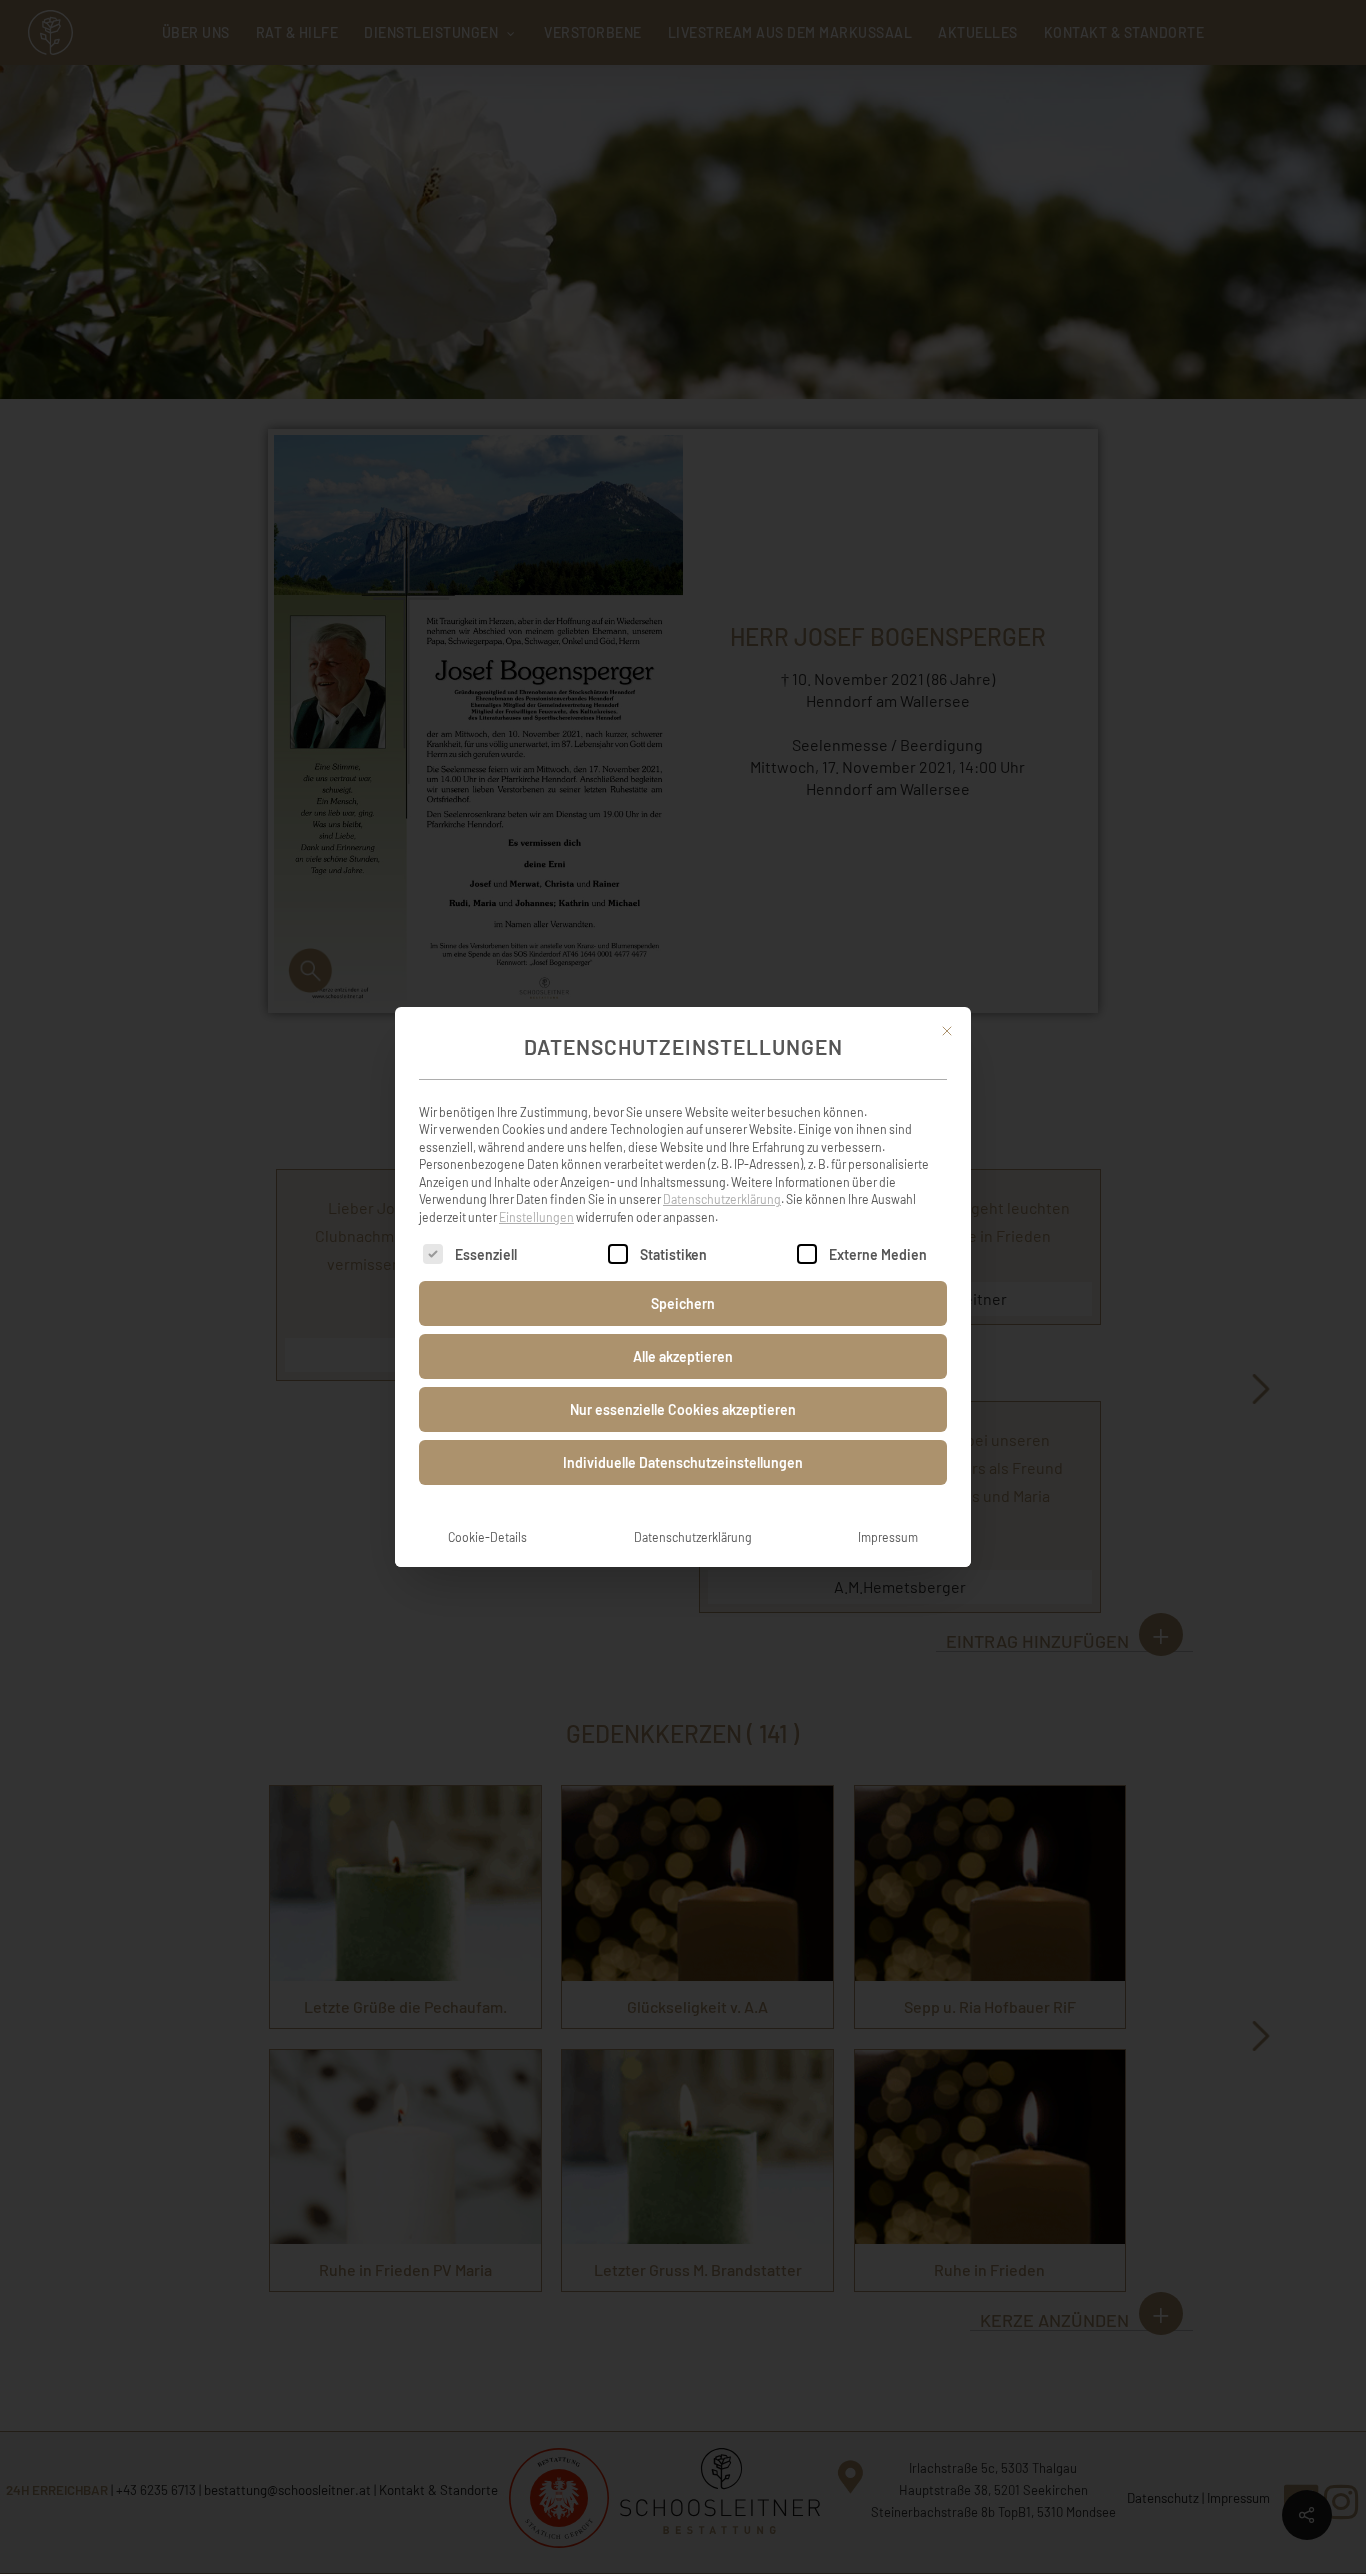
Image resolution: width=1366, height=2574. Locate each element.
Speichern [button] (683, 1303)
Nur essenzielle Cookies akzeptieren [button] (683, 1409)
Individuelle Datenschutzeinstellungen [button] (683, 1462)
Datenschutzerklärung (722, 1199)
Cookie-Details (487, 1537)
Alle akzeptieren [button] (683, 1356)
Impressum (888, 1537)
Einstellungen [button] (536, 1217)
